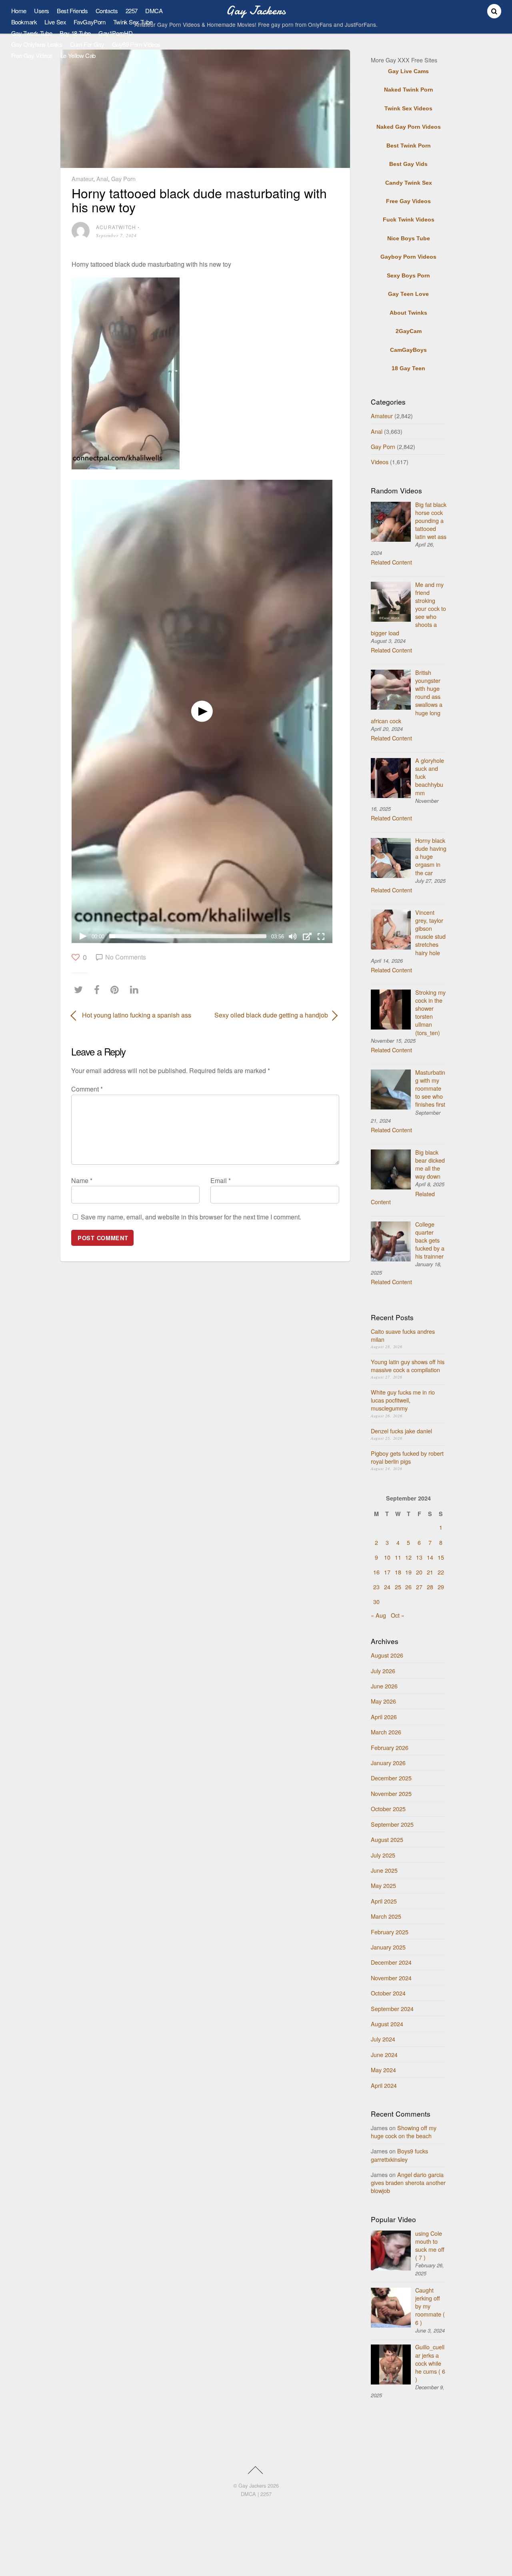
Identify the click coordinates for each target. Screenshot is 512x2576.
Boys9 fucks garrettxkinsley (399, 2155)
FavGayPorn (89, 22)
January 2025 (388, 1947)
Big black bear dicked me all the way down (430, 1164)
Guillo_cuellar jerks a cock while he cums (430, 2363)
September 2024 (392, 2008)
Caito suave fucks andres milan (403, 1335)
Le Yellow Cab (78, 55)
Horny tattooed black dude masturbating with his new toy (199, 200)
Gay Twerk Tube (32, 33)
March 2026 (386, 1732)
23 (376, 1587)
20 (419, 1572)
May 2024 (383, 2070)
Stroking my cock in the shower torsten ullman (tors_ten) (430, 1012)
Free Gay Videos (32, 55)
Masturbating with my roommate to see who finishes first (430, 1088)
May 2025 (383, 1885)
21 (430, 1572)
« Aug (378, 1615)
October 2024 (388, 1993)
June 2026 (384, 1686)
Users (42, 11)
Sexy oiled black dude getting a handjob (271, 1015)
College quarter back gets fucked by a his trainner (430, 1240)
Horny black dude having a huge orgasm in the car (431, 856)
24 (387, 1587)
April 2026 (384, 1717)
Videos (380, 462)
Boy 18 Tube (75, 33)
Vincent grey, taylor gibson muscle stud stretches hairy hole (430, 932)
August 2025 (387, 1839)
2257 (132, 11)
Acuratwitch (116, 227)
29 (441, 1587)
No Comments (126, 957)
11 (398, 1557)
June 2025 (384, 1870)
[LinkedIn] (136, 989)
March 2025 (386, 1916)
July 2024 (383, 2039)
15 (441, 1557)
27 (419, 1587)
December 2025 (391, 1778)
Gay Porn (123, 179)
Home (19, 11)
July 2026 (383, 1671)
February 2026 (390, 1747)
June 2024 (384, 2054)
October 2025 (388, 1809)
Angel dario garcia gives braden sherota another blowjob (408, 2182)
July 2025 (383, 1855)
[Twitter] (80, 989)
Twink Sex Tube (133, 22)
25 (398, 1587)
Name (82, 1180)
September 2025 (392, 1824)
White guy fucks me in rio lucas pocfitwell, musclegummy (403, 1400)
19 (408, 1572)
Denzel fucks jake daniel (401, 1431)
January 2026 (388, 1763)
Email (221, 1180)
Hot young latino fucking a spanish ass (137, 1015)
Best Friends (72, 11)
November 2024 (391, 1978)
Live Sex (55, 22)
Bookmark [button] (24, 22)
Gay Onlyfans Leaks (37, 44)
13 (419, 1557)
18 (398, 1572)
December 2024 (391, 1962)
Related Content (391, 562)
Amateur (82, 179)
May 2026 (383, 1701)
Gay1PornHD (115, 33)
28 (430, 1587)
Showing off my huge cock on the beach (404, 2132)
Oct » (398, 1615)
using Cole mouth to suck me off (430, 2245)
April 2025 (384, 1901)
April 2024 (384, 2085)
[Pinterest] (117, 989)
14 (430, 1557)
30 (376, 1601)
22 (441, 1572)
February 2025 (390, 1932)
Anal (102, 179)
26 (408, 1587)
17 (387, 1572)
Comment (87, 1089)
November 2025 (391, 1793)
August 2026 (387, 1655)
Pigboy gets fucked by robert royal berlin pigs (407, 1457)
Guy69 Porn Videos (136, 44)
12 (408, 1557)
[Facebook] (99, 989)
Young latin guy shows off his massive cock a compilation (408, 1366)
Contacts (107, 11)
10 (387, 1557)
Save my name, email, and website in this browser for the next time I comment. (191, 1217)
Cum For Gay (87, 44)
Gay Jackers (252, 2485)
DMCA (154, 11)
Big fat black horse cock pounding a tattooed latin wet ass (431, 521)
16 (376, 1572)
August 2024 (387, 2024)
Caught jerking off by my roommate (430, 2306)
